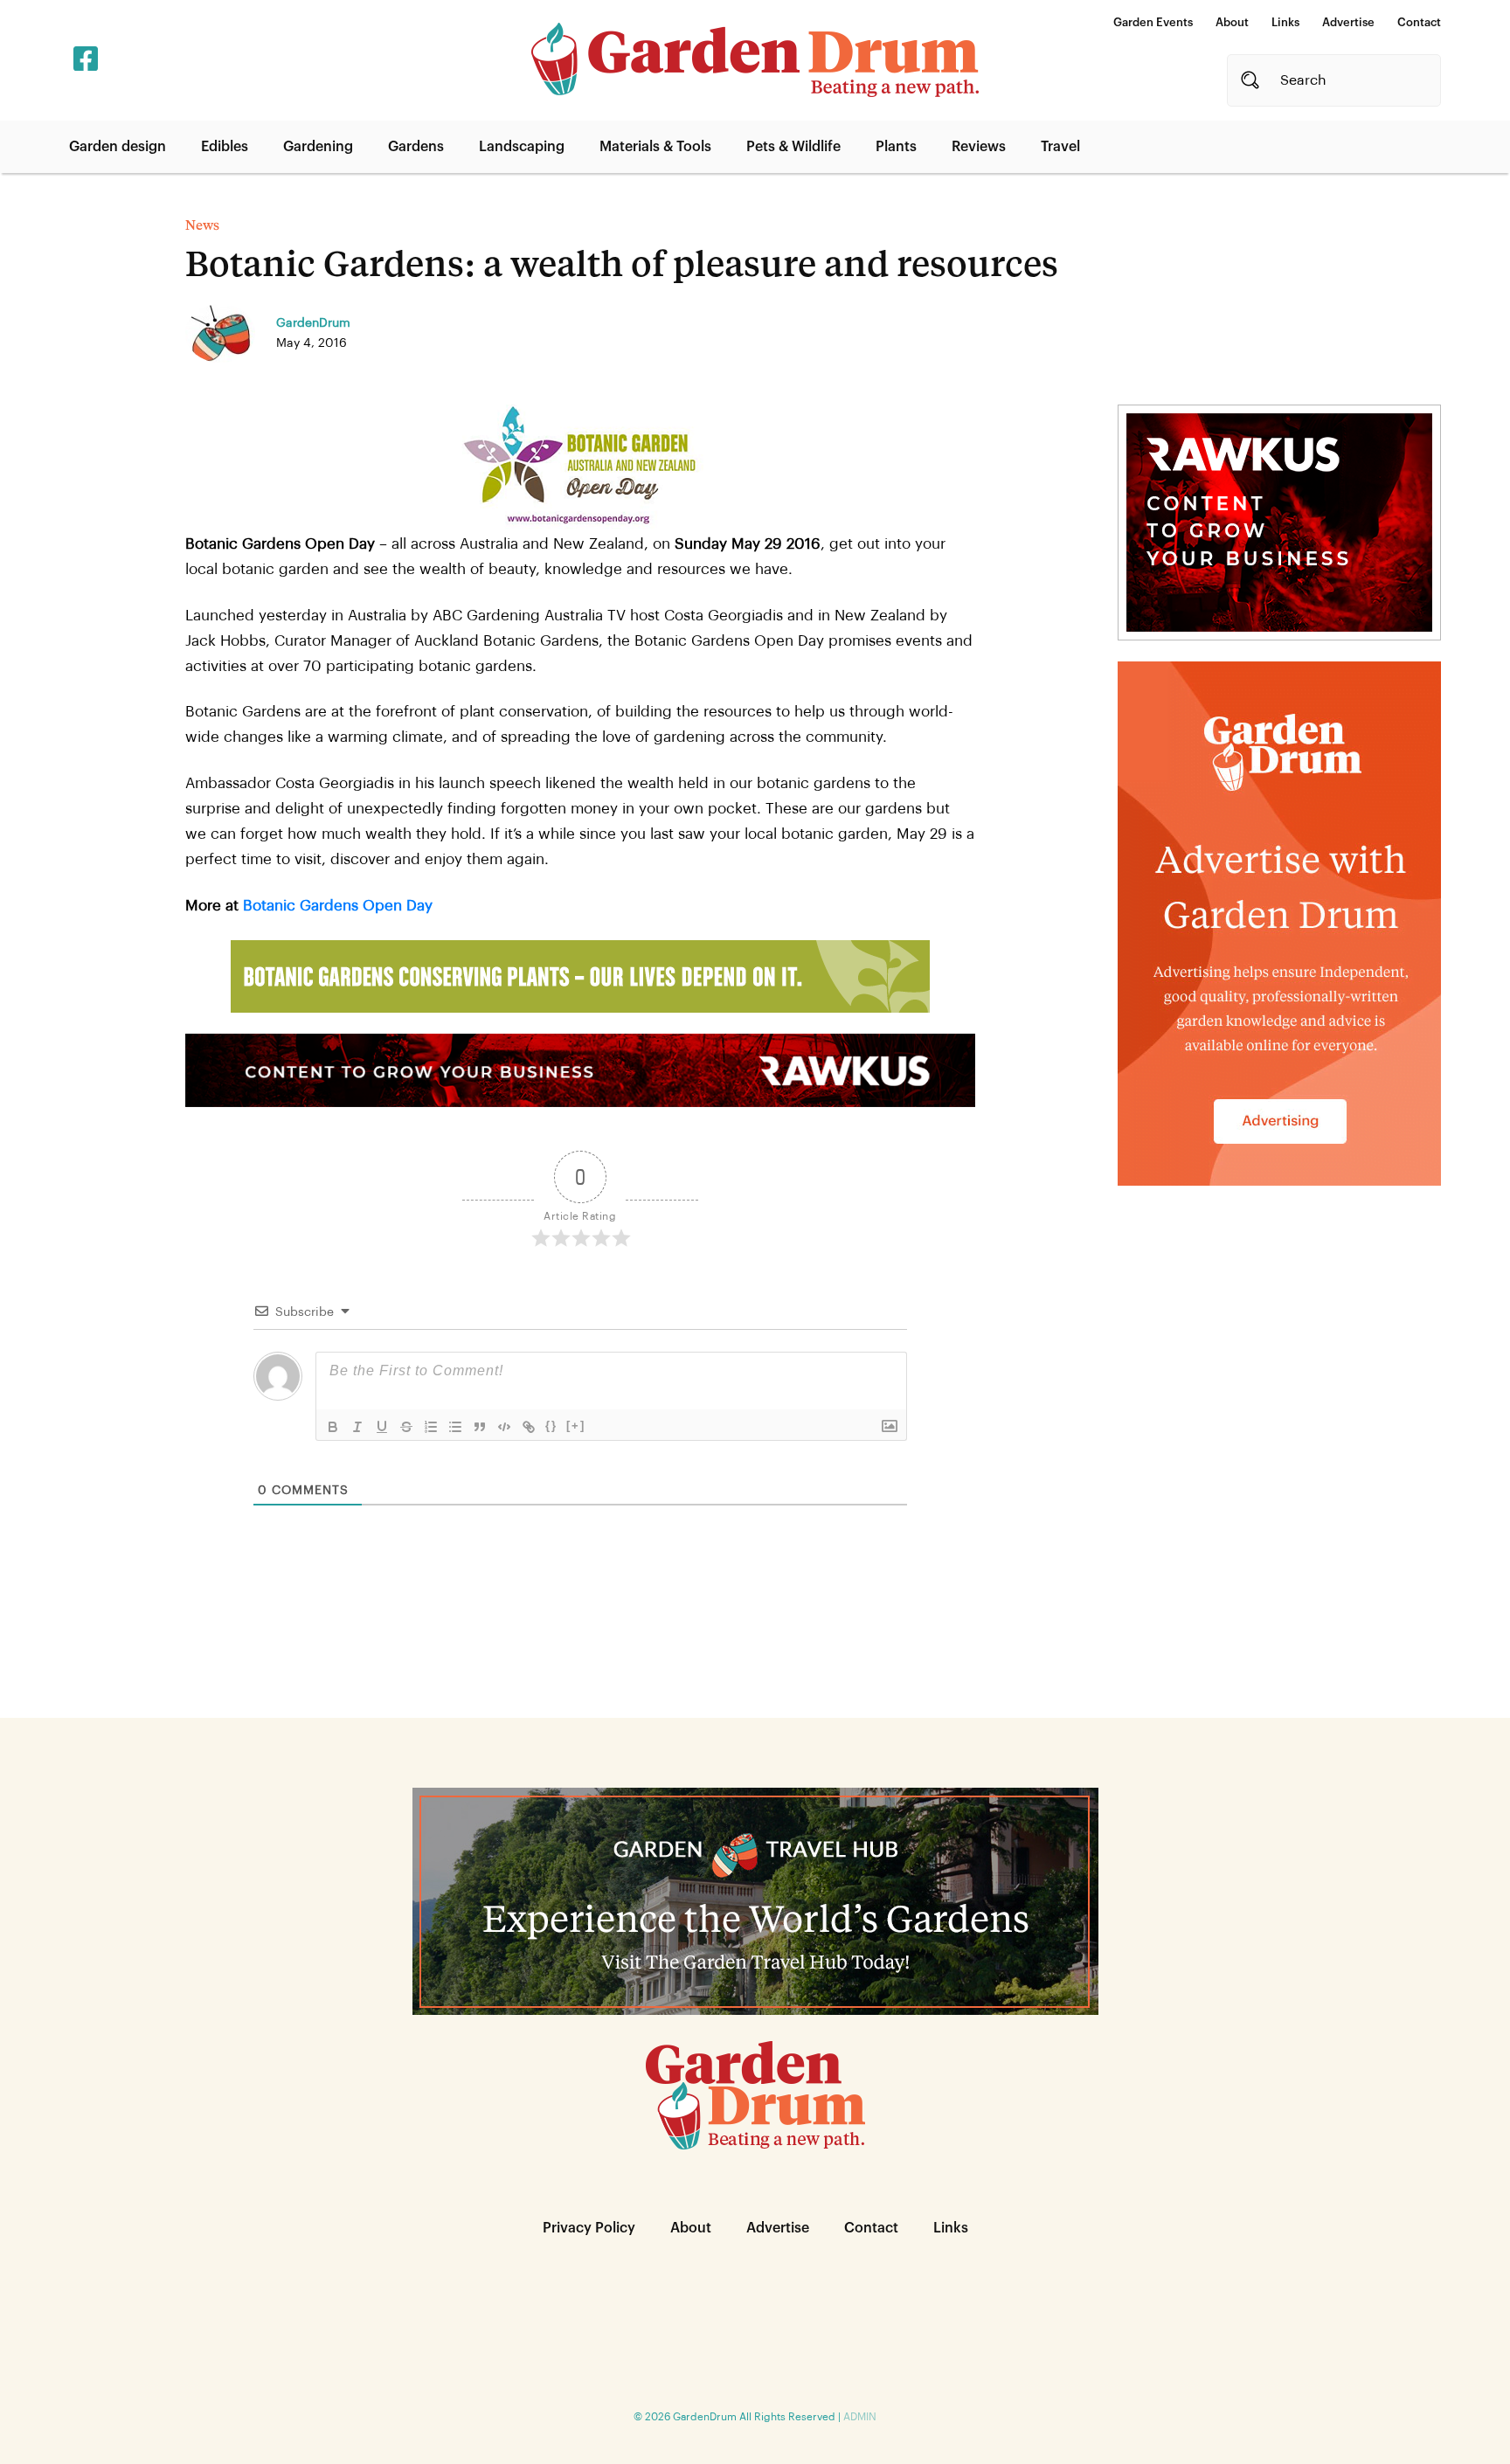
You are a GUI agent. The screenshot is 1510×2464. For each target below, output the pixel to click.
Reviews (979, 147)
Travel (1060, 147)
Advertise (1348, 22)
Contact (1419, 22)
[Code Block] (504, 1427)
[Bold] (333, 1427)
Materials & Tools (655, 147)
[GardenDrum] (755, 60)
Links (1285, 22)
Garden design (118, 147)
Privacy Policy (589, 2228)
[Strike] (406, 1427)
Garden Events (1153, 22)
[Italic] (357, 1427)
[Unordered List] (455, 1427)
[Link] (529, 1427)
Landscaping (522, 147)
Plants (896, 147)
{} (551, 1426)
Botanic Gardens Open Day (338, 906)
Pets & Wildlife (793, 147)
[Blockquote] (480, 1427)
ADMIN (860, 2417)
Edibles (225, 147)
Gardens (416, 147)
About (1232, 22)
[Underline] (382, 1427)
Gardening (318, 147)
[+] (576, 1426)
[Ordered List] (431, 1427)
